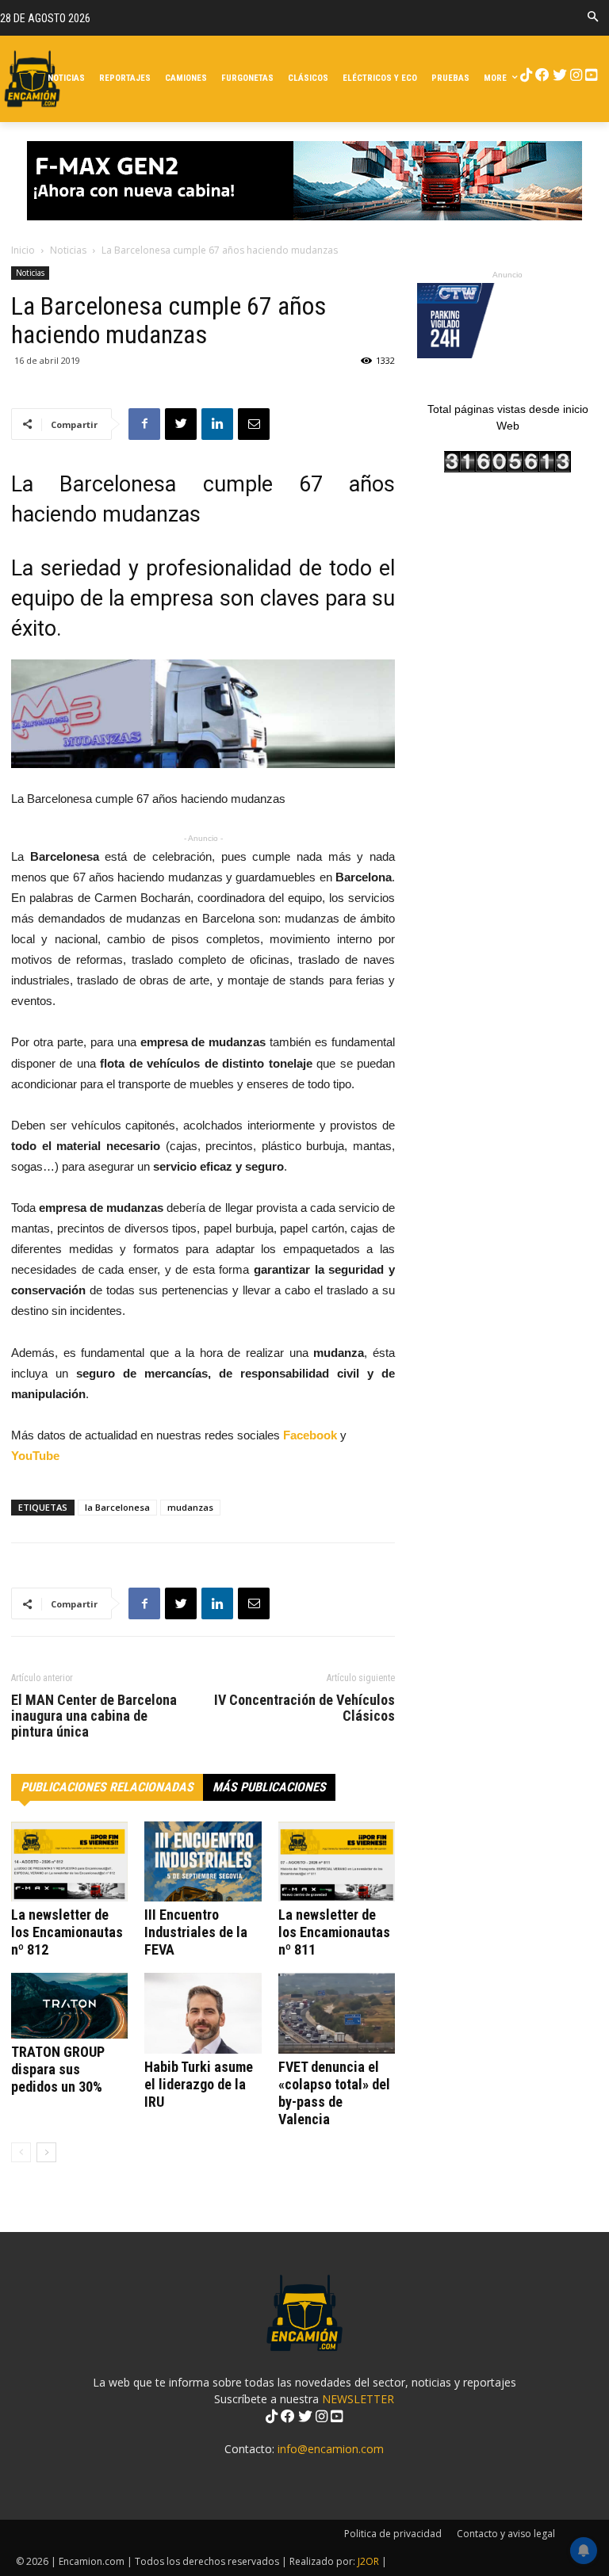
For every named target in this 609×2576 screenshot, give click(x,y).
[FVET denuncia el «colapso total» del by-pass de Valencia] (337, 2013)
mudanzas (190, 1507)
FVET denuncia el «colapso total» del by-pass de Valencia (334, 2093)
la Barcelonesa (117, 1507)
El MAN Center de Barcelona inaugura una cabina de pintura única (94, 1716)
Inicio (23, 250)
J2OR (368, 2561)
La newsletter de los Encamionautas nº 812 (67, 1932)
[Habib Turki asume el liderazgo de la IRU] (203, 2013)
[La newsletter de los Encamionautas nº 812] (69, 1861)
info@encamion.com (331, 2449)
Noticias (68, 250)
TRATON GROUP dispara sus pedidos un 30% (58, 2069)
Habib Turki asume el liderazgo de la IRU (199, 2084)
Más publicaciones (269, 1787)
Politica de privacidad (393, 2534)
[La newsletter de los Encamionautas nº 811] (337, 1861)
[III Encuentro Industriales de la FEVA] (203, 1861)
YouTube (35, 1456)
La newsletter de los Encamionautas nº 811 (334, 1932)
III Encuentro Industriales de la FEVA (196, 1932)
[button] (593, 18)
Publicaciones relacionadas (107, 1787)
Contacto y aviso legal (506, 2534)
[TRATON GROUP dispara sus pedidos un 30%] (69, 2006)
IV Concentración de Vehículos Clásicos (304, 1708)
